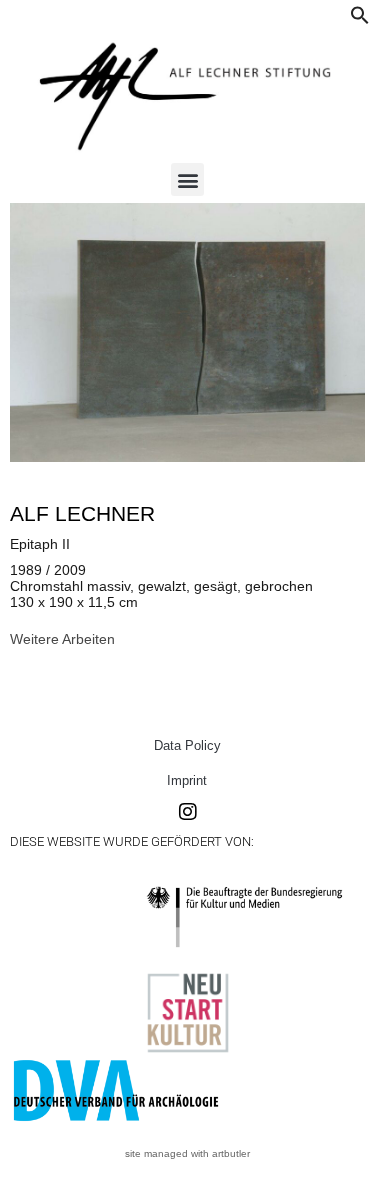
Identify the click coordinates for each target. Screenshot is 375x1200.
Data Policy (187, 745)
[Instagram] (188, 812)
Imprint (187, 780)
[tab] (62, 639)
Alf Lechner (82, 513)
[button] (360, 20)
